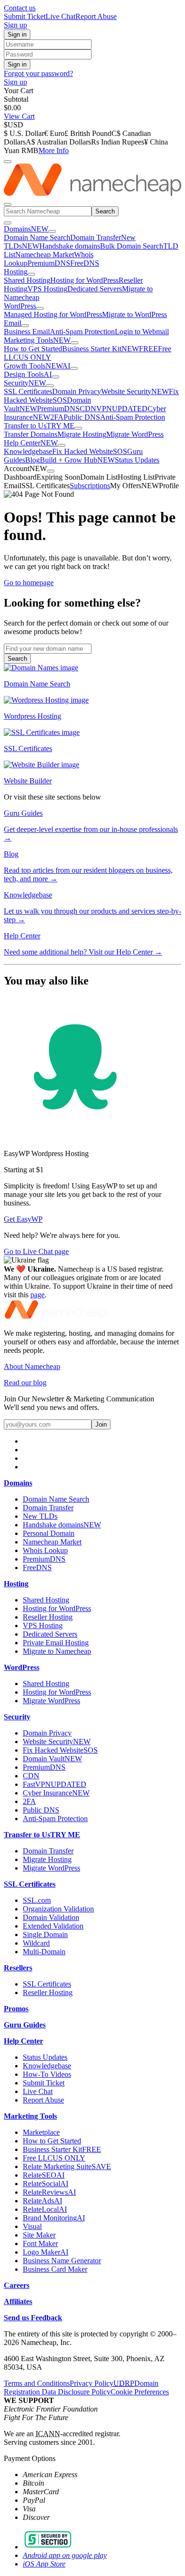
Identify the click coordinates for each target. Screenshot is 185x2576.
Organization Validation (58, 1909)
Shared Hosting (27, 280)
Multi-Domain (44, 1952)
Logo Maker (46, 2252)
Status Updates (137, 460)
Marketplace (41, 2132)
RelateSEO (44, 2175)
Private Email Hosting (56, 1643)
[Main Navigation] (8, 204)
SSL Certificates (28, 391)
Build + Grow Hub (77, 460)
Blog (32, 460)
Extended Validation (53, 1926)
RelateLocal (45, 2209)
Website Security (135, 391)
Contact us (20, 8)
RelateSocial (46, 2184)
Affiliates (18, 2301)
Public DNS (82, 417)
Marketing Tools (37, 340)
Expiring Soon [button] (58, 477)
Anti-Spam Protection (82, 332)
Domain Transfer (96, 237)
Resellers (18, 1968)
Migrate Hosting (82, 434)
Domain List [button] (99, 477)
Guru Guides (25, 2025)
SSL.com (37, 1900)
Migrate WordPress (135, 434)
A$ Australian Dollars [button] (58, 142)
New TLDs (40, 1516)
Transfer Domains (31, 434)
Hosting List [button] (136, 477)
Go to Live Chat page (36, 1251)
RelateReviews (49, 2192)
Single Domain (45, 1934)
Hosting (16, 272)
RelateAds (42, 2201)
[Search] (8, 162)
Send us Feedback (33, 2318)
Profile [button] (169, 486)
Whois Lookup (45, 1550)
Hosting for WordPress (84, 280)
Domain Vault (52, 1759)
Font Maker (40, 2243)
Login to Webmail (142, 332)
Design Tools (28, 374)
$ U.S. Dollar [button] (24, 133)
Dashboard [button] (20, 477)
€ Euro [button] (54, 133)
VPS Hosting (47, 289)
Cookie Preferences (140, 2392)
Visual (32, 2226)
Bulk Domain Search (132, 246)
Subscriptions (90, 486)
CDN (88, 409)
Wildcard (36, 1943)
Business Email (27, 332)
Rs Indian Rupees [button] (118, 142)
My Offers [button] (134, 486)
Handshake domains (70, 246)
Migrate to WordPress (134, 314)
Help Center (31, 443)
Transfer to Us (39, 426)
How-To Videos (47, 2074)
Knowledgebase (28, 451)
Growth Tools (37, 366)
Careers (17, 2285)
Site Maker (39, 2235)
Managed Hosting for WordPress (53, 314)
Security (25, 383)
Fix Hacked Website (90, 451)
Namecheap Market (45, 255)
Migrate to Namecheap (57, 1651)
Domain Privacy (77, 391)
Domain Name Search (37, 237)
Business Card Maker (55, 2269)
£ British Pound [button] (88, 133)
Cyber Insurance (56, 1793)
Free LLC (54, 2158)
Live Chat (60, 16)
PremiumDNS (49, 263)
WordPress (20, 306)
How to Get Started (33, 349)
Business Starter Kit (110, 349)
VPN (122, 409)
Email (13, 323)
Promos (16, 2009)
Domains (26, 229)
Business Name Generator (62, 2261)
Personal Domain (49, 1533)
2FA (57, 417)
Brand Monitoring (54, 2218)
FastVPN (55, 1784)
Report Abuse (96, 16)
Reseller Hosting (48, 1617)
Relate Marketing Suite (67, 2166)
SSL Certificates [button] (46, 486)
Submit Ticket (25, 16)
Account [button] (25, 468)
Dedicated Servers (95, 289)
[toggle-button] (52, 232)
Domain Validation (51, 1917)
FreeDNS (85, 263)
